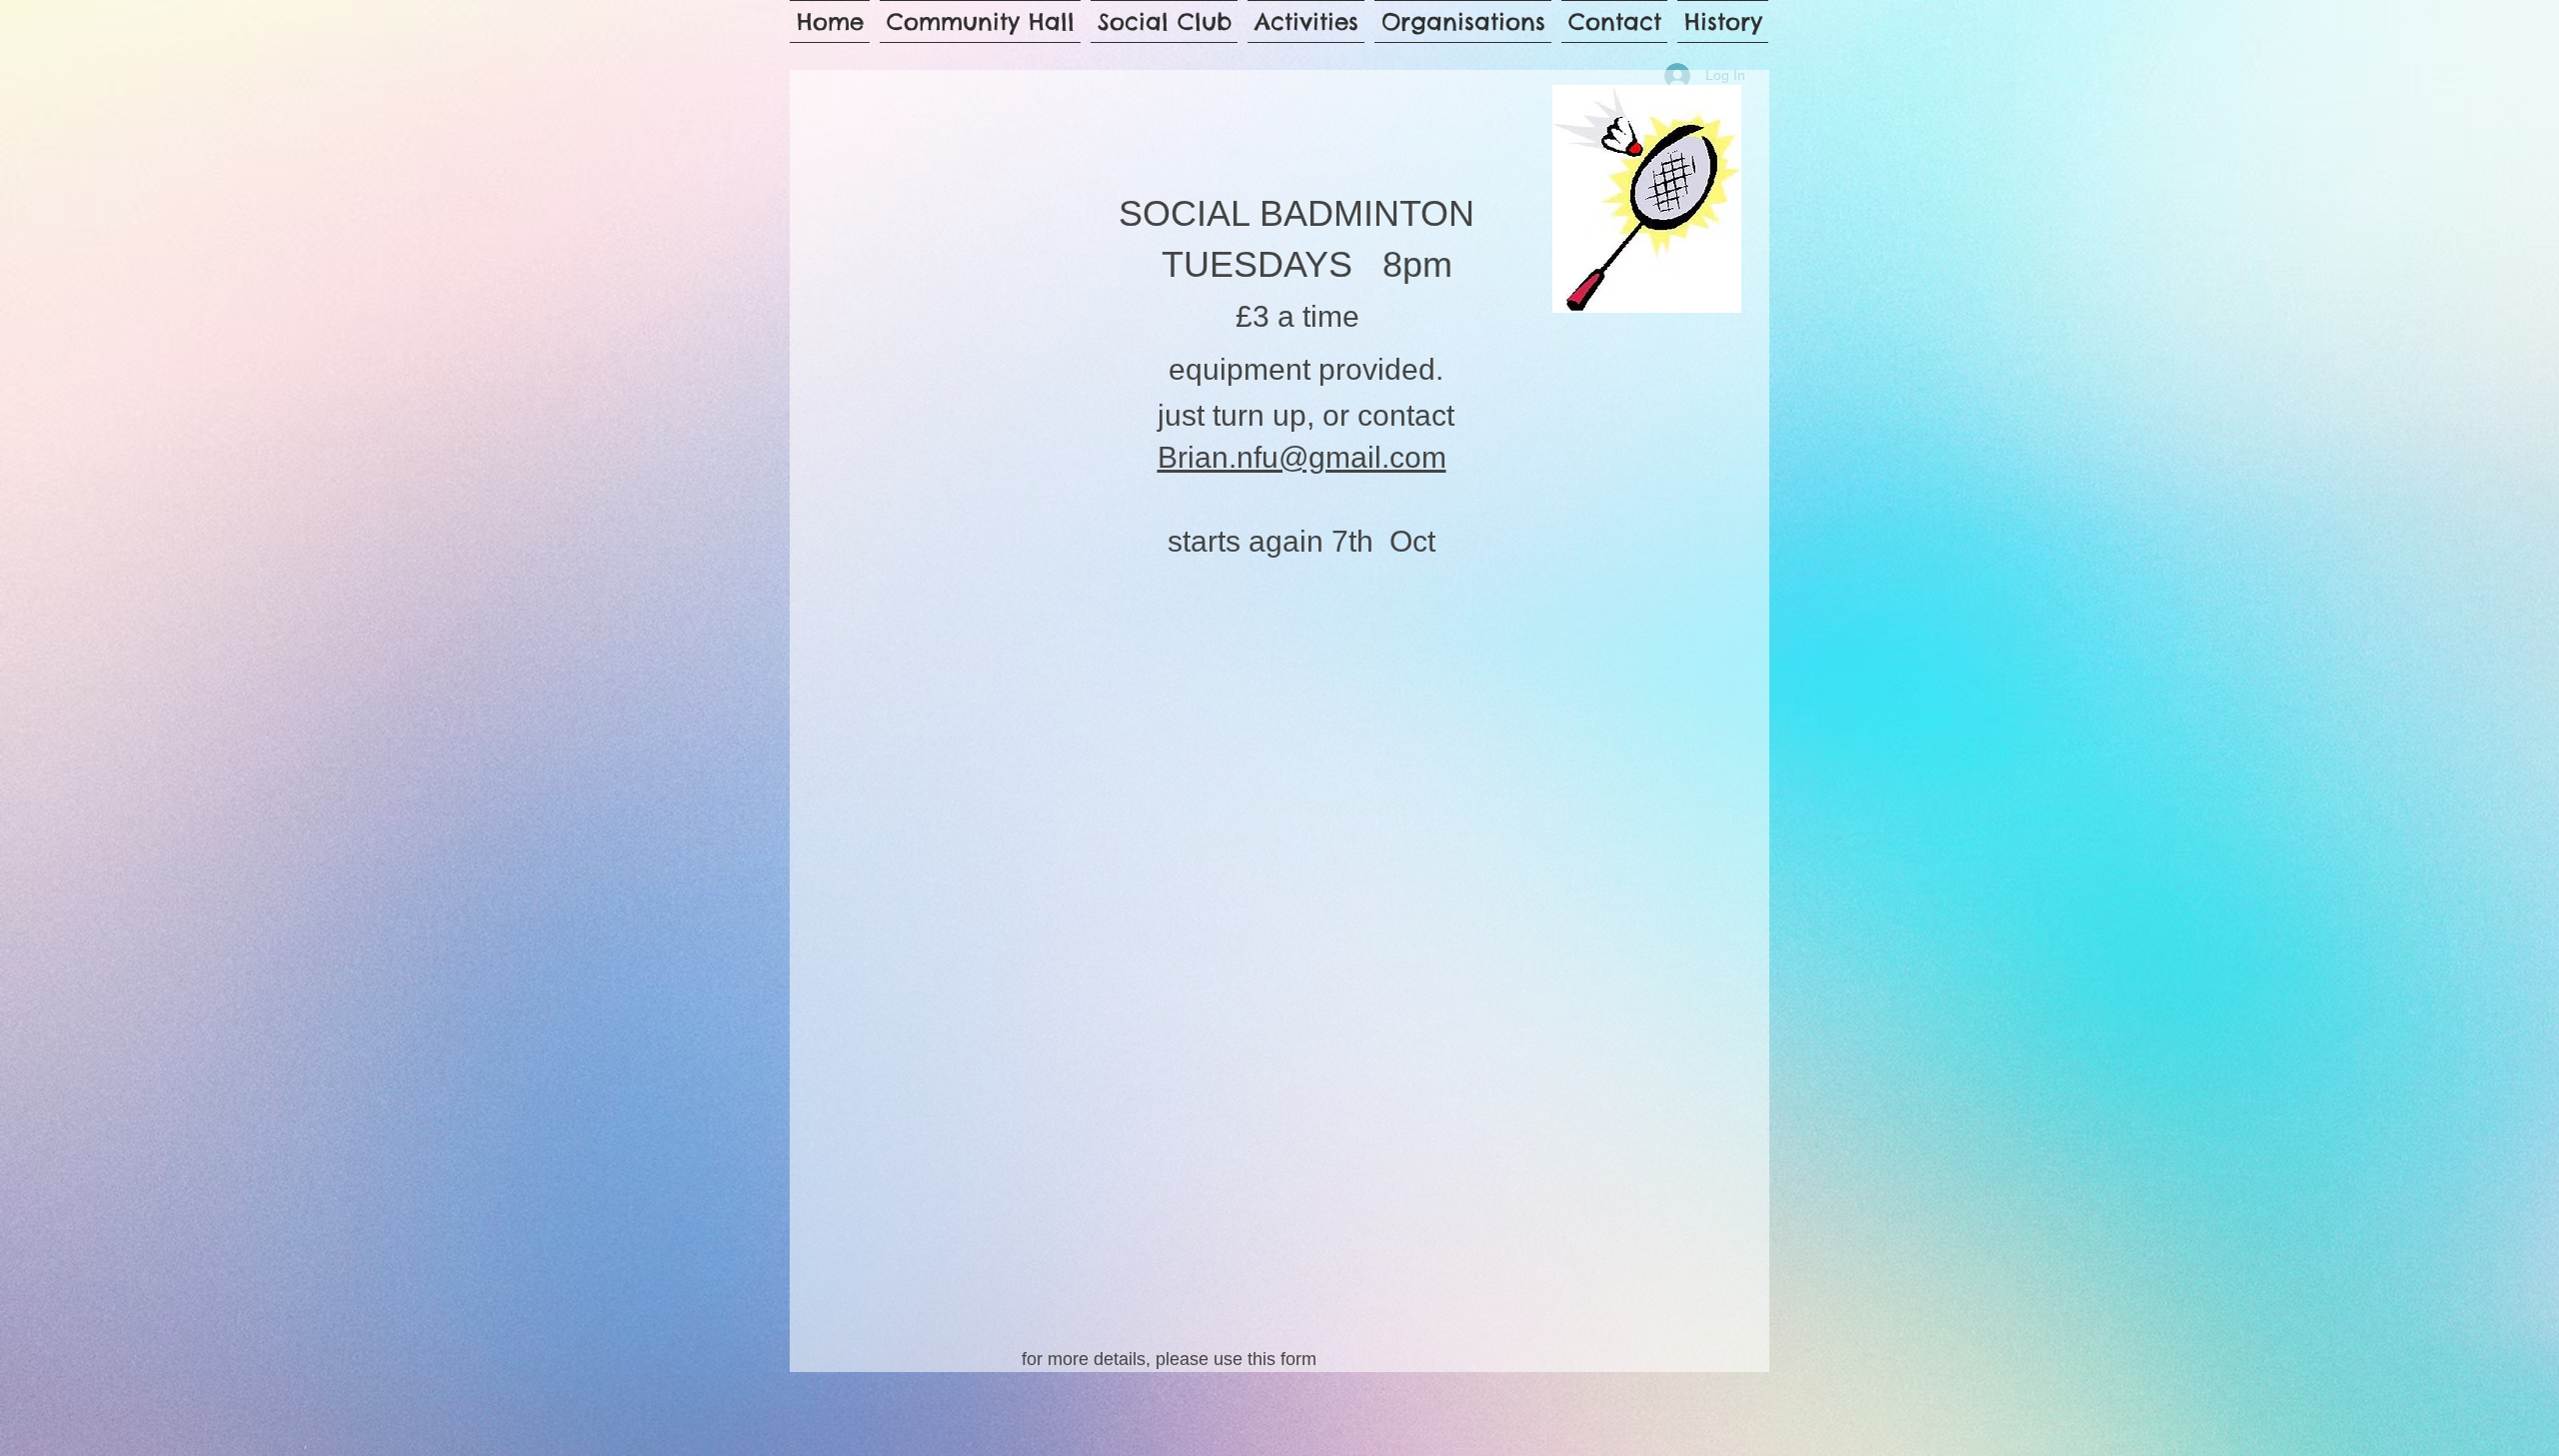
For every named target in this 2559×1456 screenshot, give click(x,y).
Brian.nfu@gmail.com (1302, 457)
